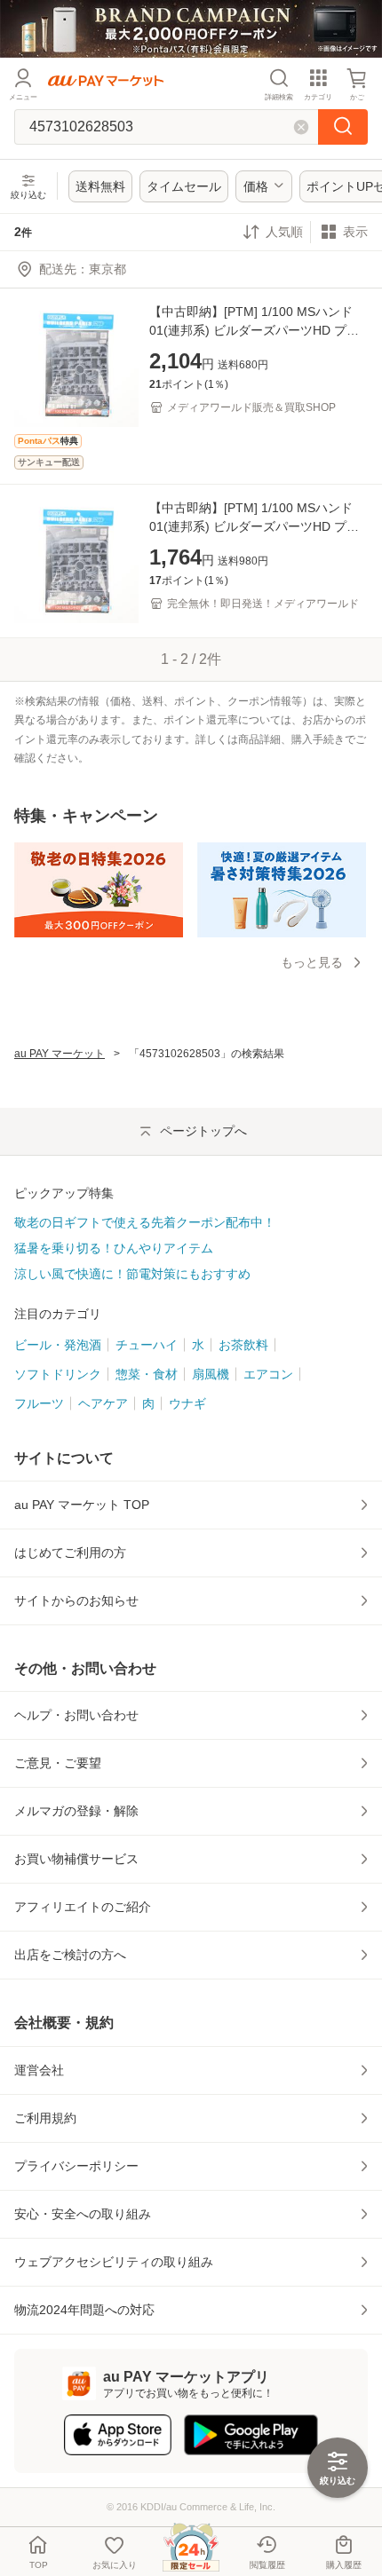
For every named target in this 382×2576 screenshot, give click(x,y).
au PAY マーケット (60, 1054)
